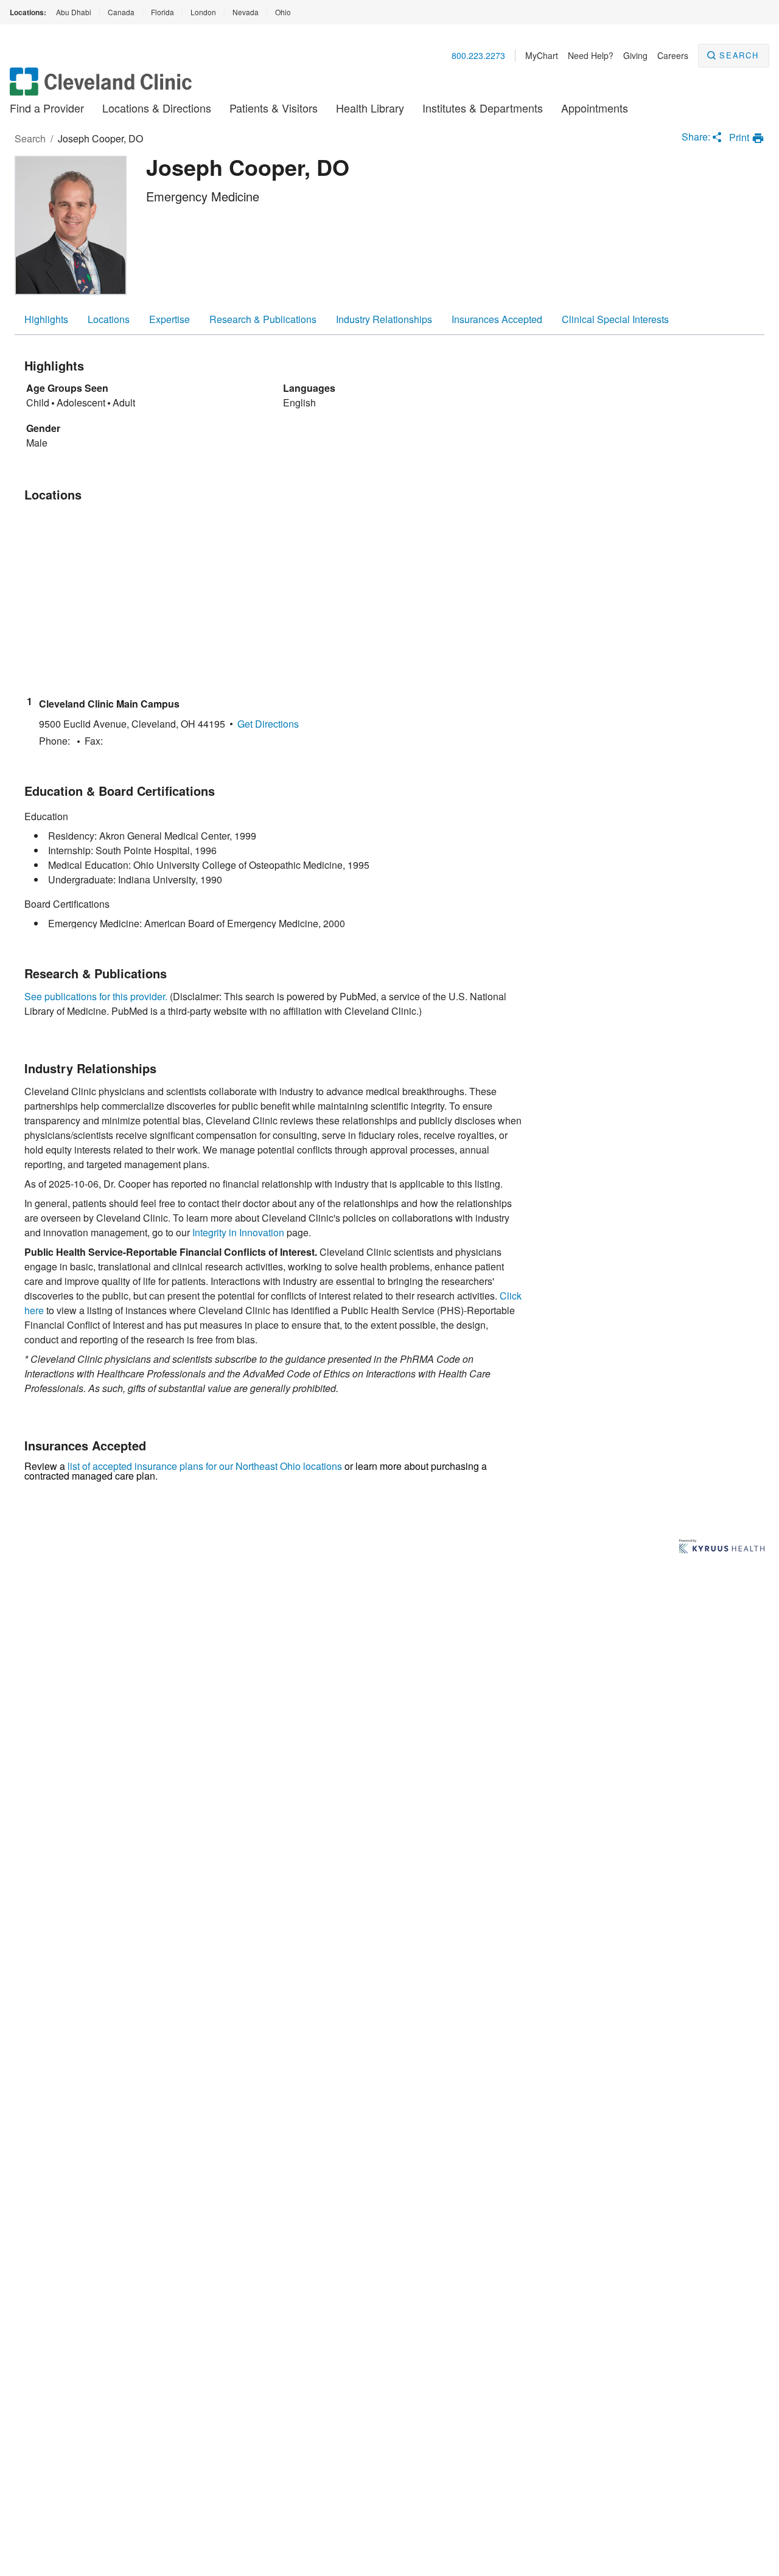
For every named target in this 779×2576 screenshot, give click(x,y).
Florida (162, 12)
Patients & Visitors (274, 108)
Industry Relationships (384, 319)
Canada (121, 12)
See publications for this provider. (96, 996)
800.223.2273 (478, 55)
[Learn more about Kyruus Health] (722, 1547)
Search (739, 55)
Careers (673, 55)
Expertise (169, 319)
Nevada (246, 12)
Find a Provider (47, 108)
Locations (109, 319)
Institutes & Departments (483, 108)
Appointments (595, 108)
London (203, 12)
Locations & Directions (157, 108)
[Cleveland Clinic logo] (101, 87)
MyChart (542, 55)
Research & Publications (263, 319)
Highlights (46, 319)
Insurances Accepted (497, 319)
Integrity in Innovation (238, 1232)
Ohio (283, 12)
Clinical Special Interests (615, 319)
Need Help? (591, 55)
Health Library (370, 108)
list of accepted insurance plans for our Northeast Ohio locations (205, 1466)
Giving (635, 55)
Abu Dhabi (74, 12)
